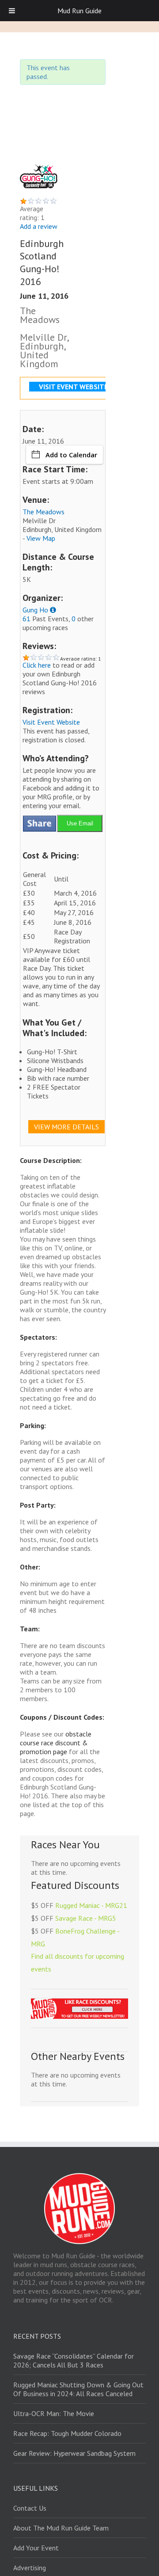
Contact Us (30, 2508)
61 (26, 619)
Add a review (39, 226)
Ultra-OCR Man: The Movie (54, 2413)
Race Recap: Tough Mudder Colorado (67, 2433)
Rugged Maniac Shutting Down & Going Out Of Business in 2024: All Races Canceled (78, 2389)
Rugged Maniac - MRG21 (91, 1905)
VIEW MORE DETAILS (66, 1127)
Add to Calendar (71, 455)
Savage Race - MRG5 (86, 1918)
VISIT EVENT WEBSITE (73, 387)
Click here (37, 665)
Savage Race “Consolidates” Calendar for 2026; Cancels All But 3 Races (74, 2360)
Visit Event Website (51, 722)
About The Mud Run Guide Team (61, 2528)
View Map (41, 538)
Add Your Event (36, 2548)
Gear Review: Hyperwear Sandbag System (74, 2453)
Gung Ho (35, 610)
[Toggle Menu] (12, 11)
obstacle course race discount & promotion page (56, 1743)
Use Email (80, 823)
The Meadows (44, 512)
